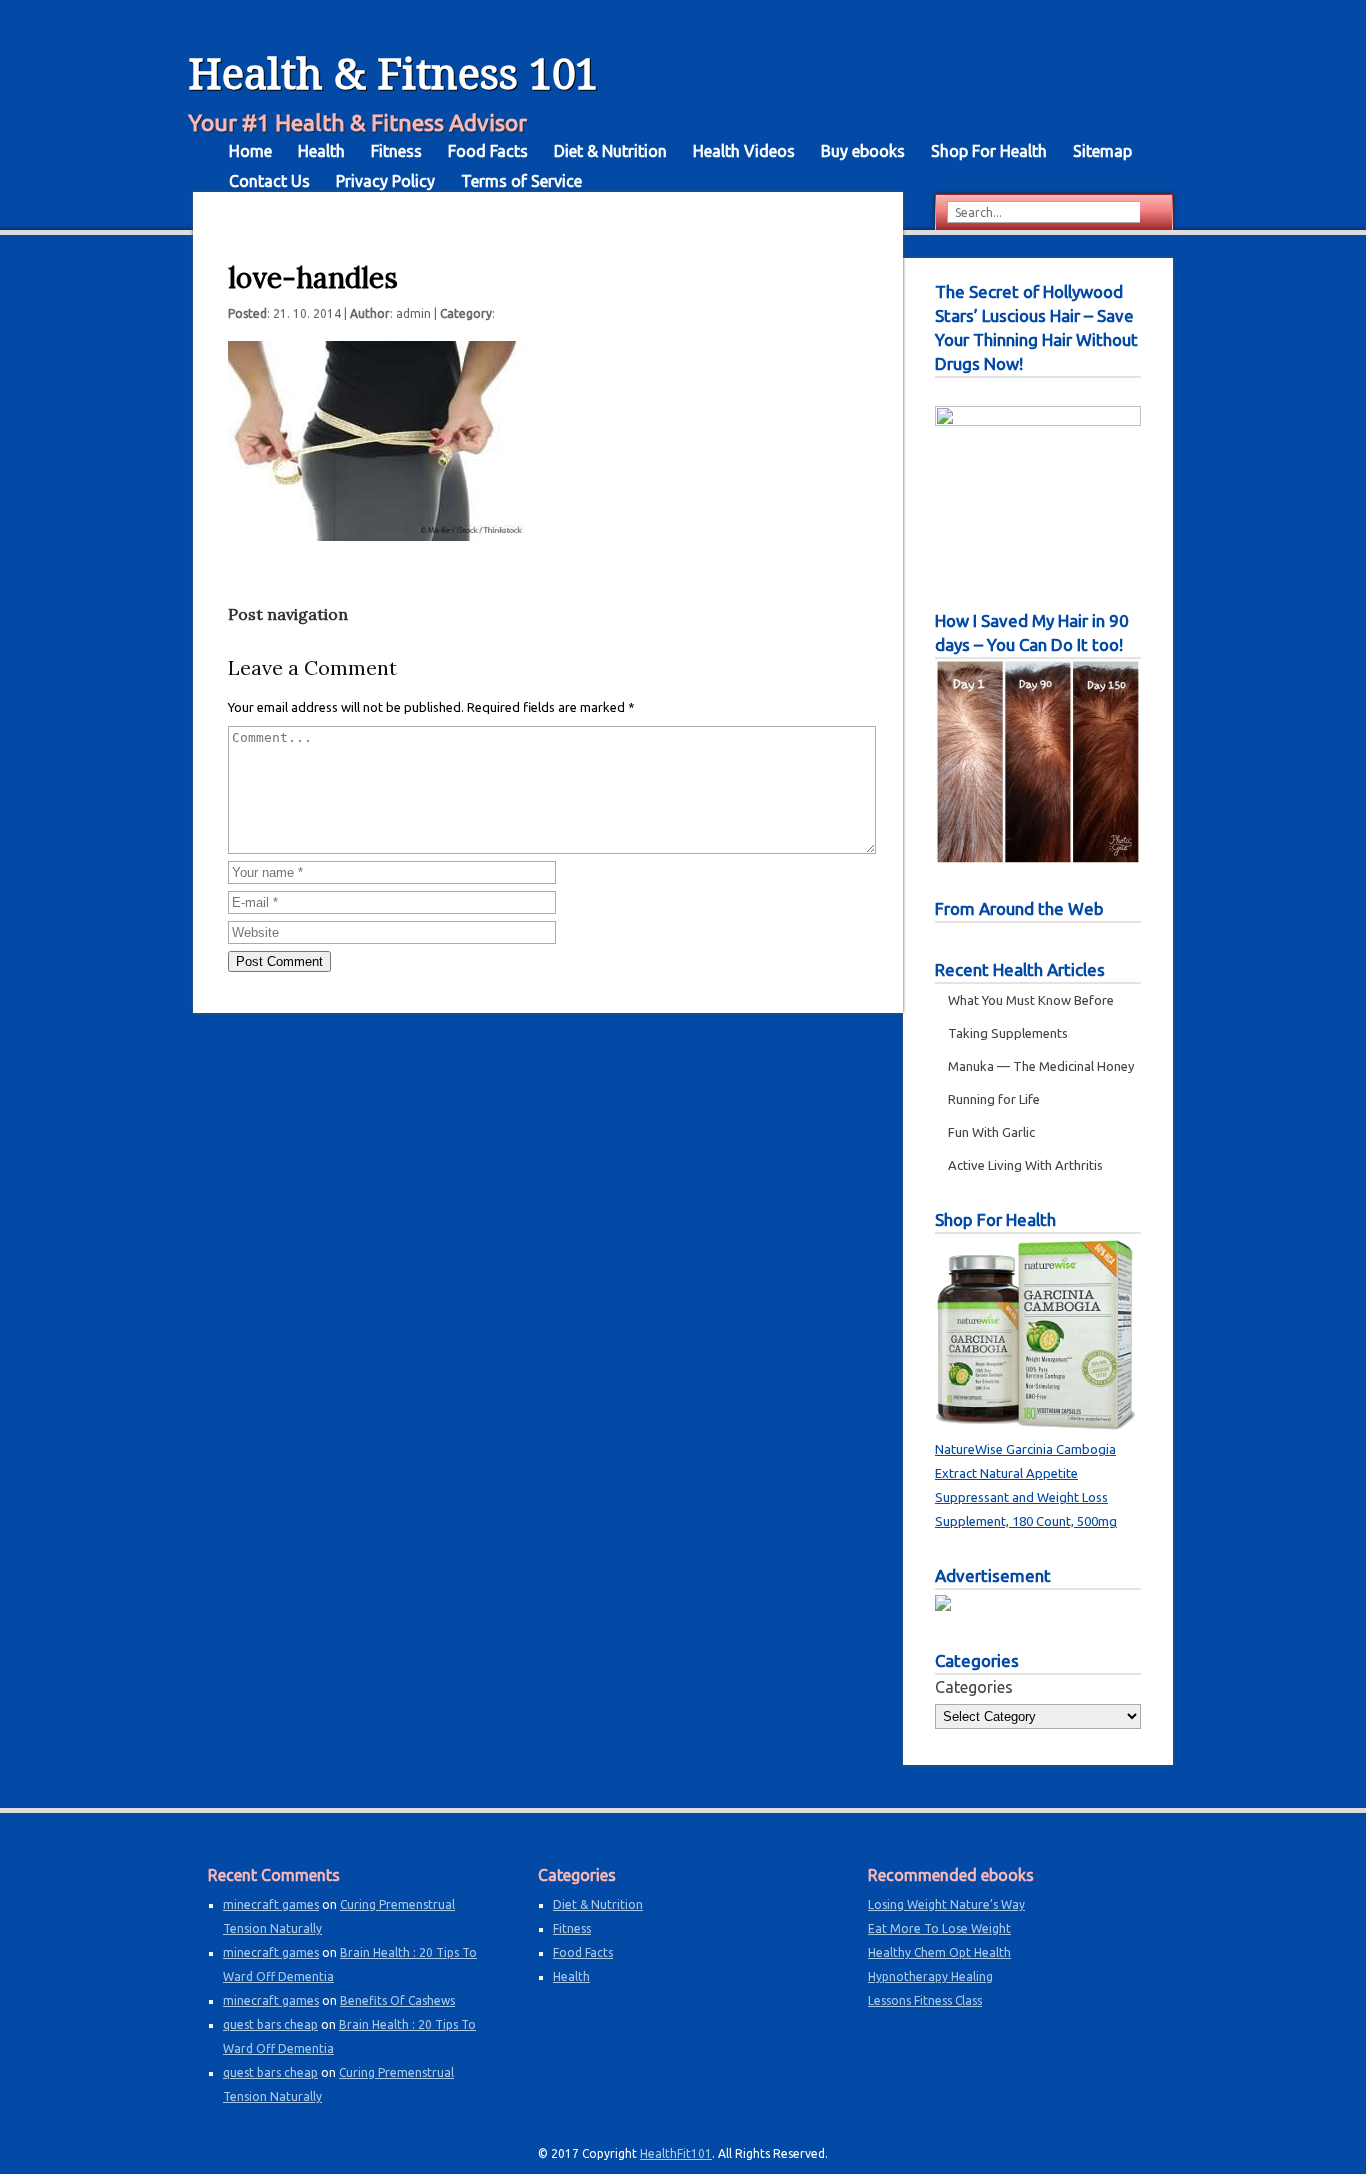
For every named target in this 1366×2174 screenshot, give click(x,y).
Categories (974, 1687)
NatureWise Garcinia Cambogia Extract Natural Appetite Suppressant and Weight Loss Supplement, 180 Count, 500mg (1026, 1485)
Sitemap (1102, 151)
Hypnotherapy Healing (930, 1976)
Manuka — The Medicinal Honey (1041, 1066)
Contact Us (269, 181)
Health (321, 151)
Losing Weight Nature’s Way (946, 1904)
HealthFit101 (676, 2153)
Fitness (396, 151)
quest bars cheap (270, 2024)
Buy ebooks (863, 151)
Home (250, 151)
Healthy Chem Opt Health (939, 1952)
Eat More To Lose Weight (939, 1928)
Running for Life (994, 1099)
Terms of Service (521, 181)
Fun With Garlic (991, 1132)
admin (413, 313)
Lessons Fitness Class (925, 2000)
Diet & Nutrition (610, 151)
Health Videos (744, 151)
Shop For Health (989, 151)
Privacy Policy (385, 181)
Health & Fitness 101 (393, 74)
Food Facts (488, 151)
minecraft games (271, 1904)
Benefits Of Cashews (397, 2000)
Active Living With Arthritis (1025, 1165)
